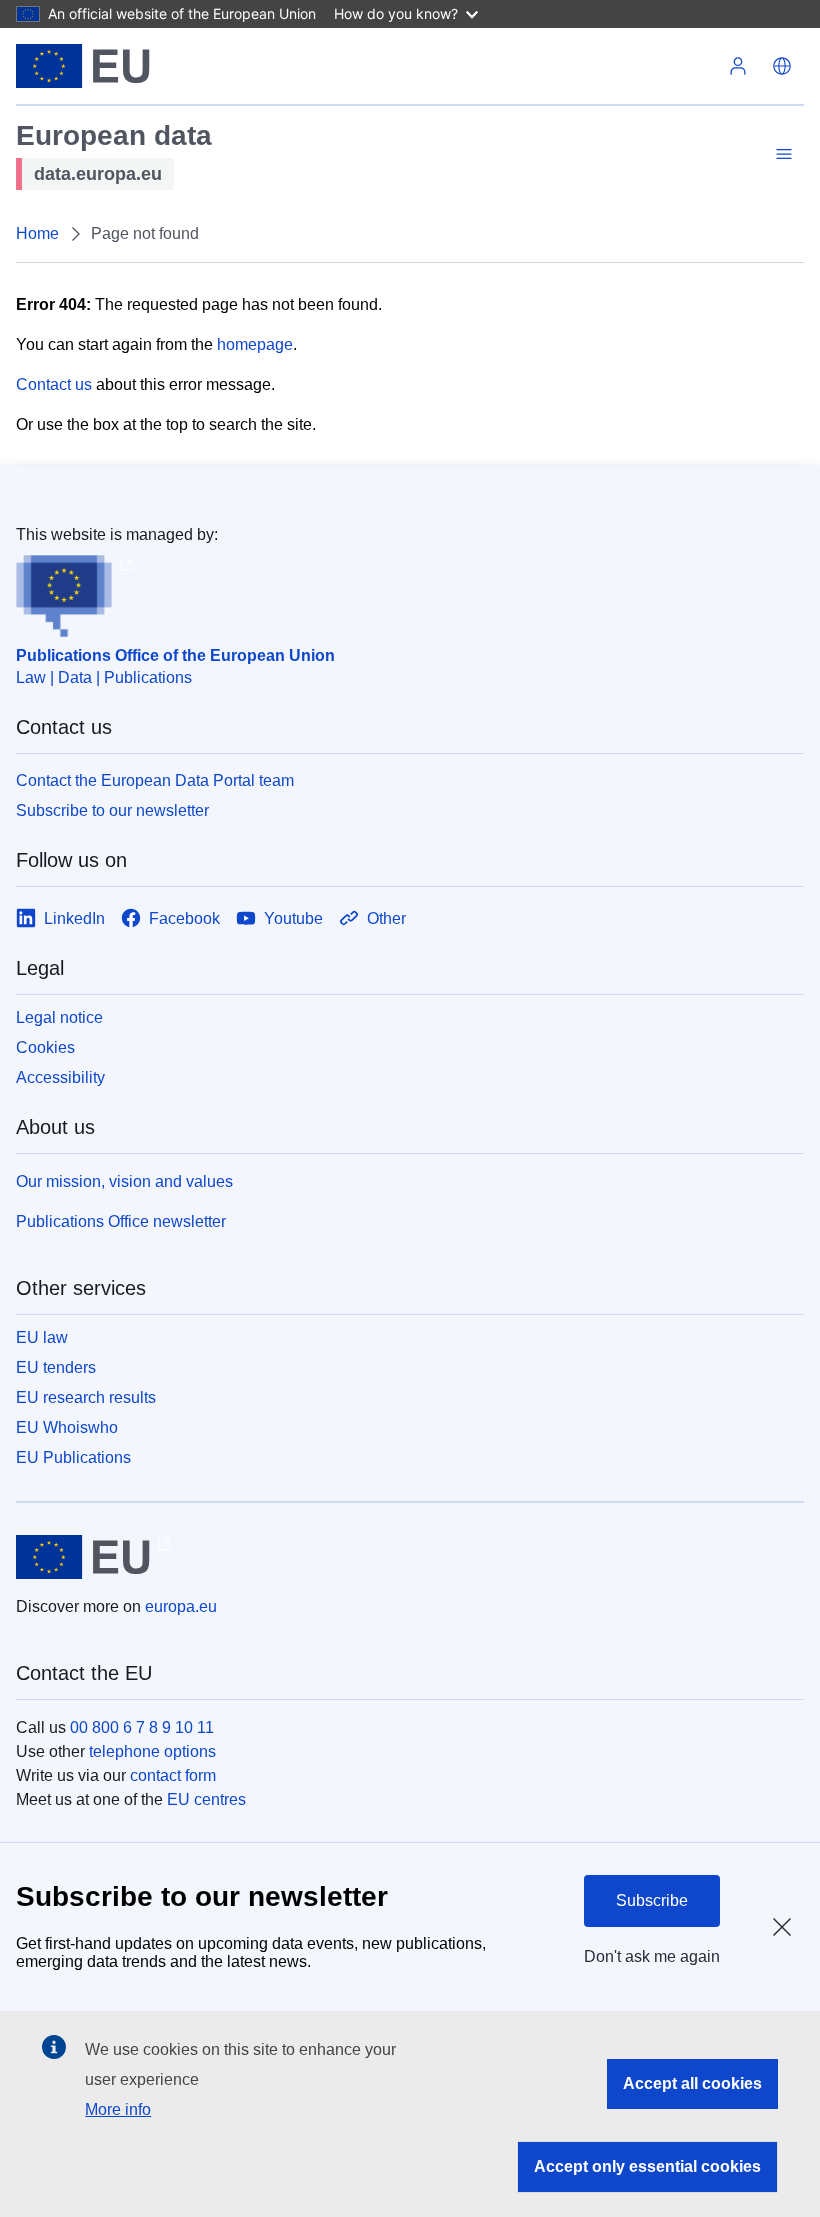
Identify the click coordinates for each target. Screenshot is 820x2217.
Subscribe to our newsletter (112, 810)
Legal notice (59, 1017)
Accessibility (60, 1077)
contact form (173, 1775)
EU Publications (73, 1457)
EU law (42, 1337)
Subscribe (652, 1900)
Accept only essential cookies (647, 2166)
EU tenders (56, 1367)
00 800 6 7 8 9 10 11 (142, 1727)
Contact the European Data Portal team (155, 780)
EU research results (86, 1397)
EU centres (206, 1799)
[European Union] (83, 66)
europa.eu (181, 1606)
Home (37, 233)
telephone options (152, 1751)
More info (118, 2109)
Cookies (45, 1047)
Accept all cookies (692, 2083)
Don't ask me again (652, 1956)
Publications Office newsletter (121, 1221)
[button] (782, 66)
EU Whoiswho (67, 1427)
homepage (255, 344)
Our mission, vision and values (124, 1181)
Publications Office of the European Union (175, 655)
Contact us (54, 384)
